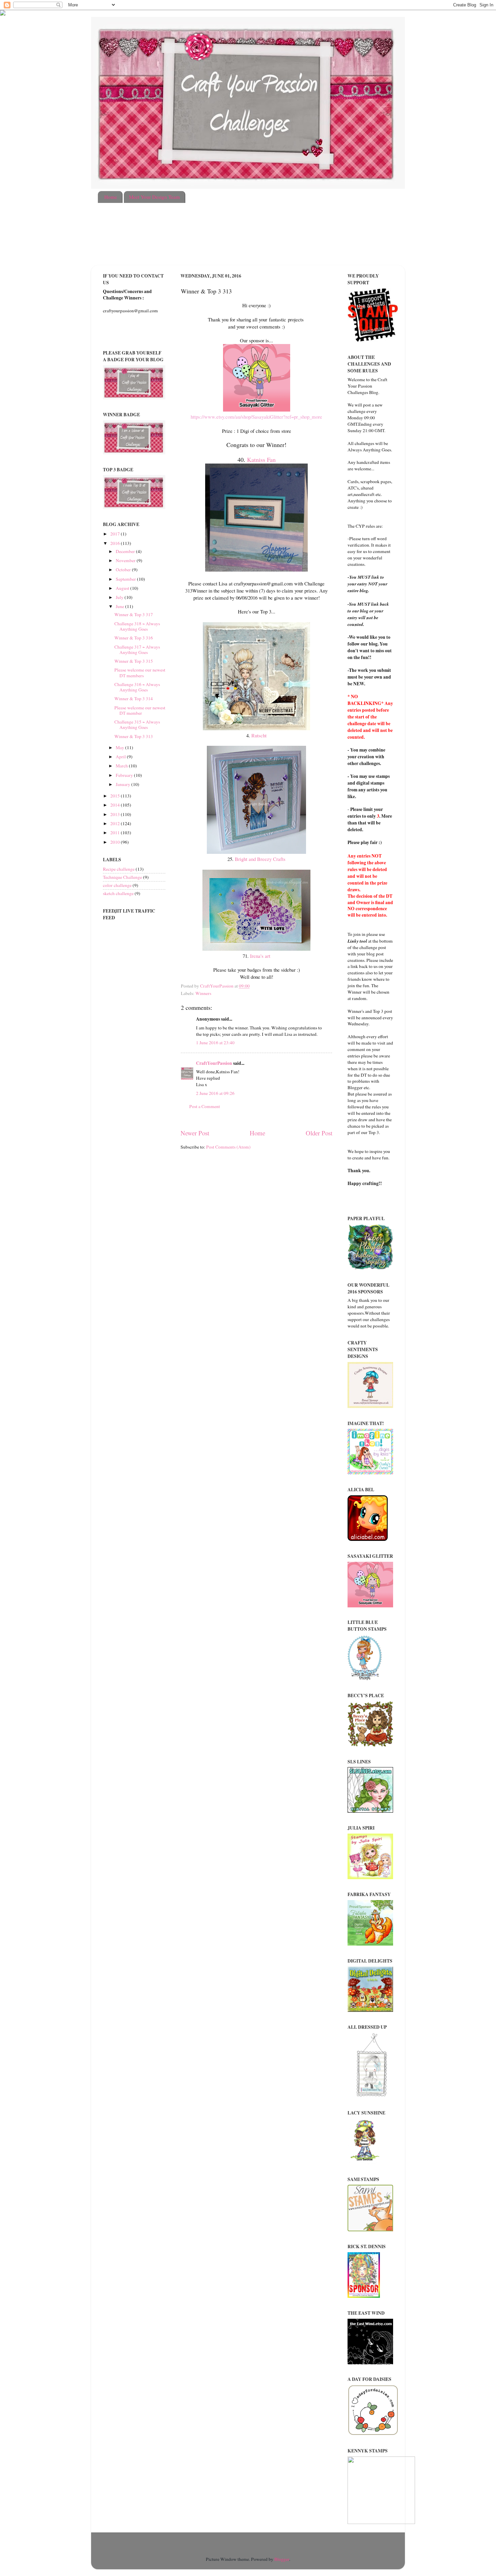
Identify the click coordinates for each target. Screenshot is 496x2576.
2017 (116, 534)
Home (111, 197)
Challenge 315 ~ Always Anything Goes (137, 725)
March (122, 766)
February (125, 775)
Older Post (319, 1133)
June (120, 606)
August (123, 588)
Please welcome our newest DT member (140, 710)
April (121, 757)
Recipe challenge (119, 869)
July (120, 597)
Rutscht (259, 735)
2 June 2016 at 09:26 (215, 1093)
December (126, 551)
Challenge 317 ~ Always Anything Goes (137, 650)
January (123, 784)
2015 (116, 796)
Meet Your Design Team (154, 197)
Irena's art (260, 956)
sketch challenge (118, 893)
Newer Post (195, 1133)
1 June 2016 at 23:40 (215, 1043)
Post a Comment (205, 1106)
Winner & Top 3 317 (134, 614)
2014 (116, 805)
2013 (116, 814)
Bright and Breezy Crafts (260, 859)
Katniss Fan (261, 459)
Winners (203, 993)
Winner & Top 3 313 (134, 736)
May (120, 747)
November (126, 560)
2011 (116, 833)
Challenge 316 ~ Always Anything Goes (137, 687)
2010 (116, 842)
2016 (116, 543)
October (124, 570)
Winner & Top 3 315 (134, 661)
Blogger (282, 2559)
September (126, 579)
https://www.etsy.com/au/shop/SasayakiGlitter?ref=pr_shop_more (256, 417)
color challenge (117, 885)
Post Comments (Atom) (228, 1147)
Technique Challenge (122, 877)
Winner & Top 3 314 (134, 699)
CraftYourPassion (214, 1063)
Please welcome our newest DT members (140, 673)
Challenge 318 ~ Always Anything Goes (137, 626)
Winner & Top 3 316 (134, 638)
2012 (116, 823)
